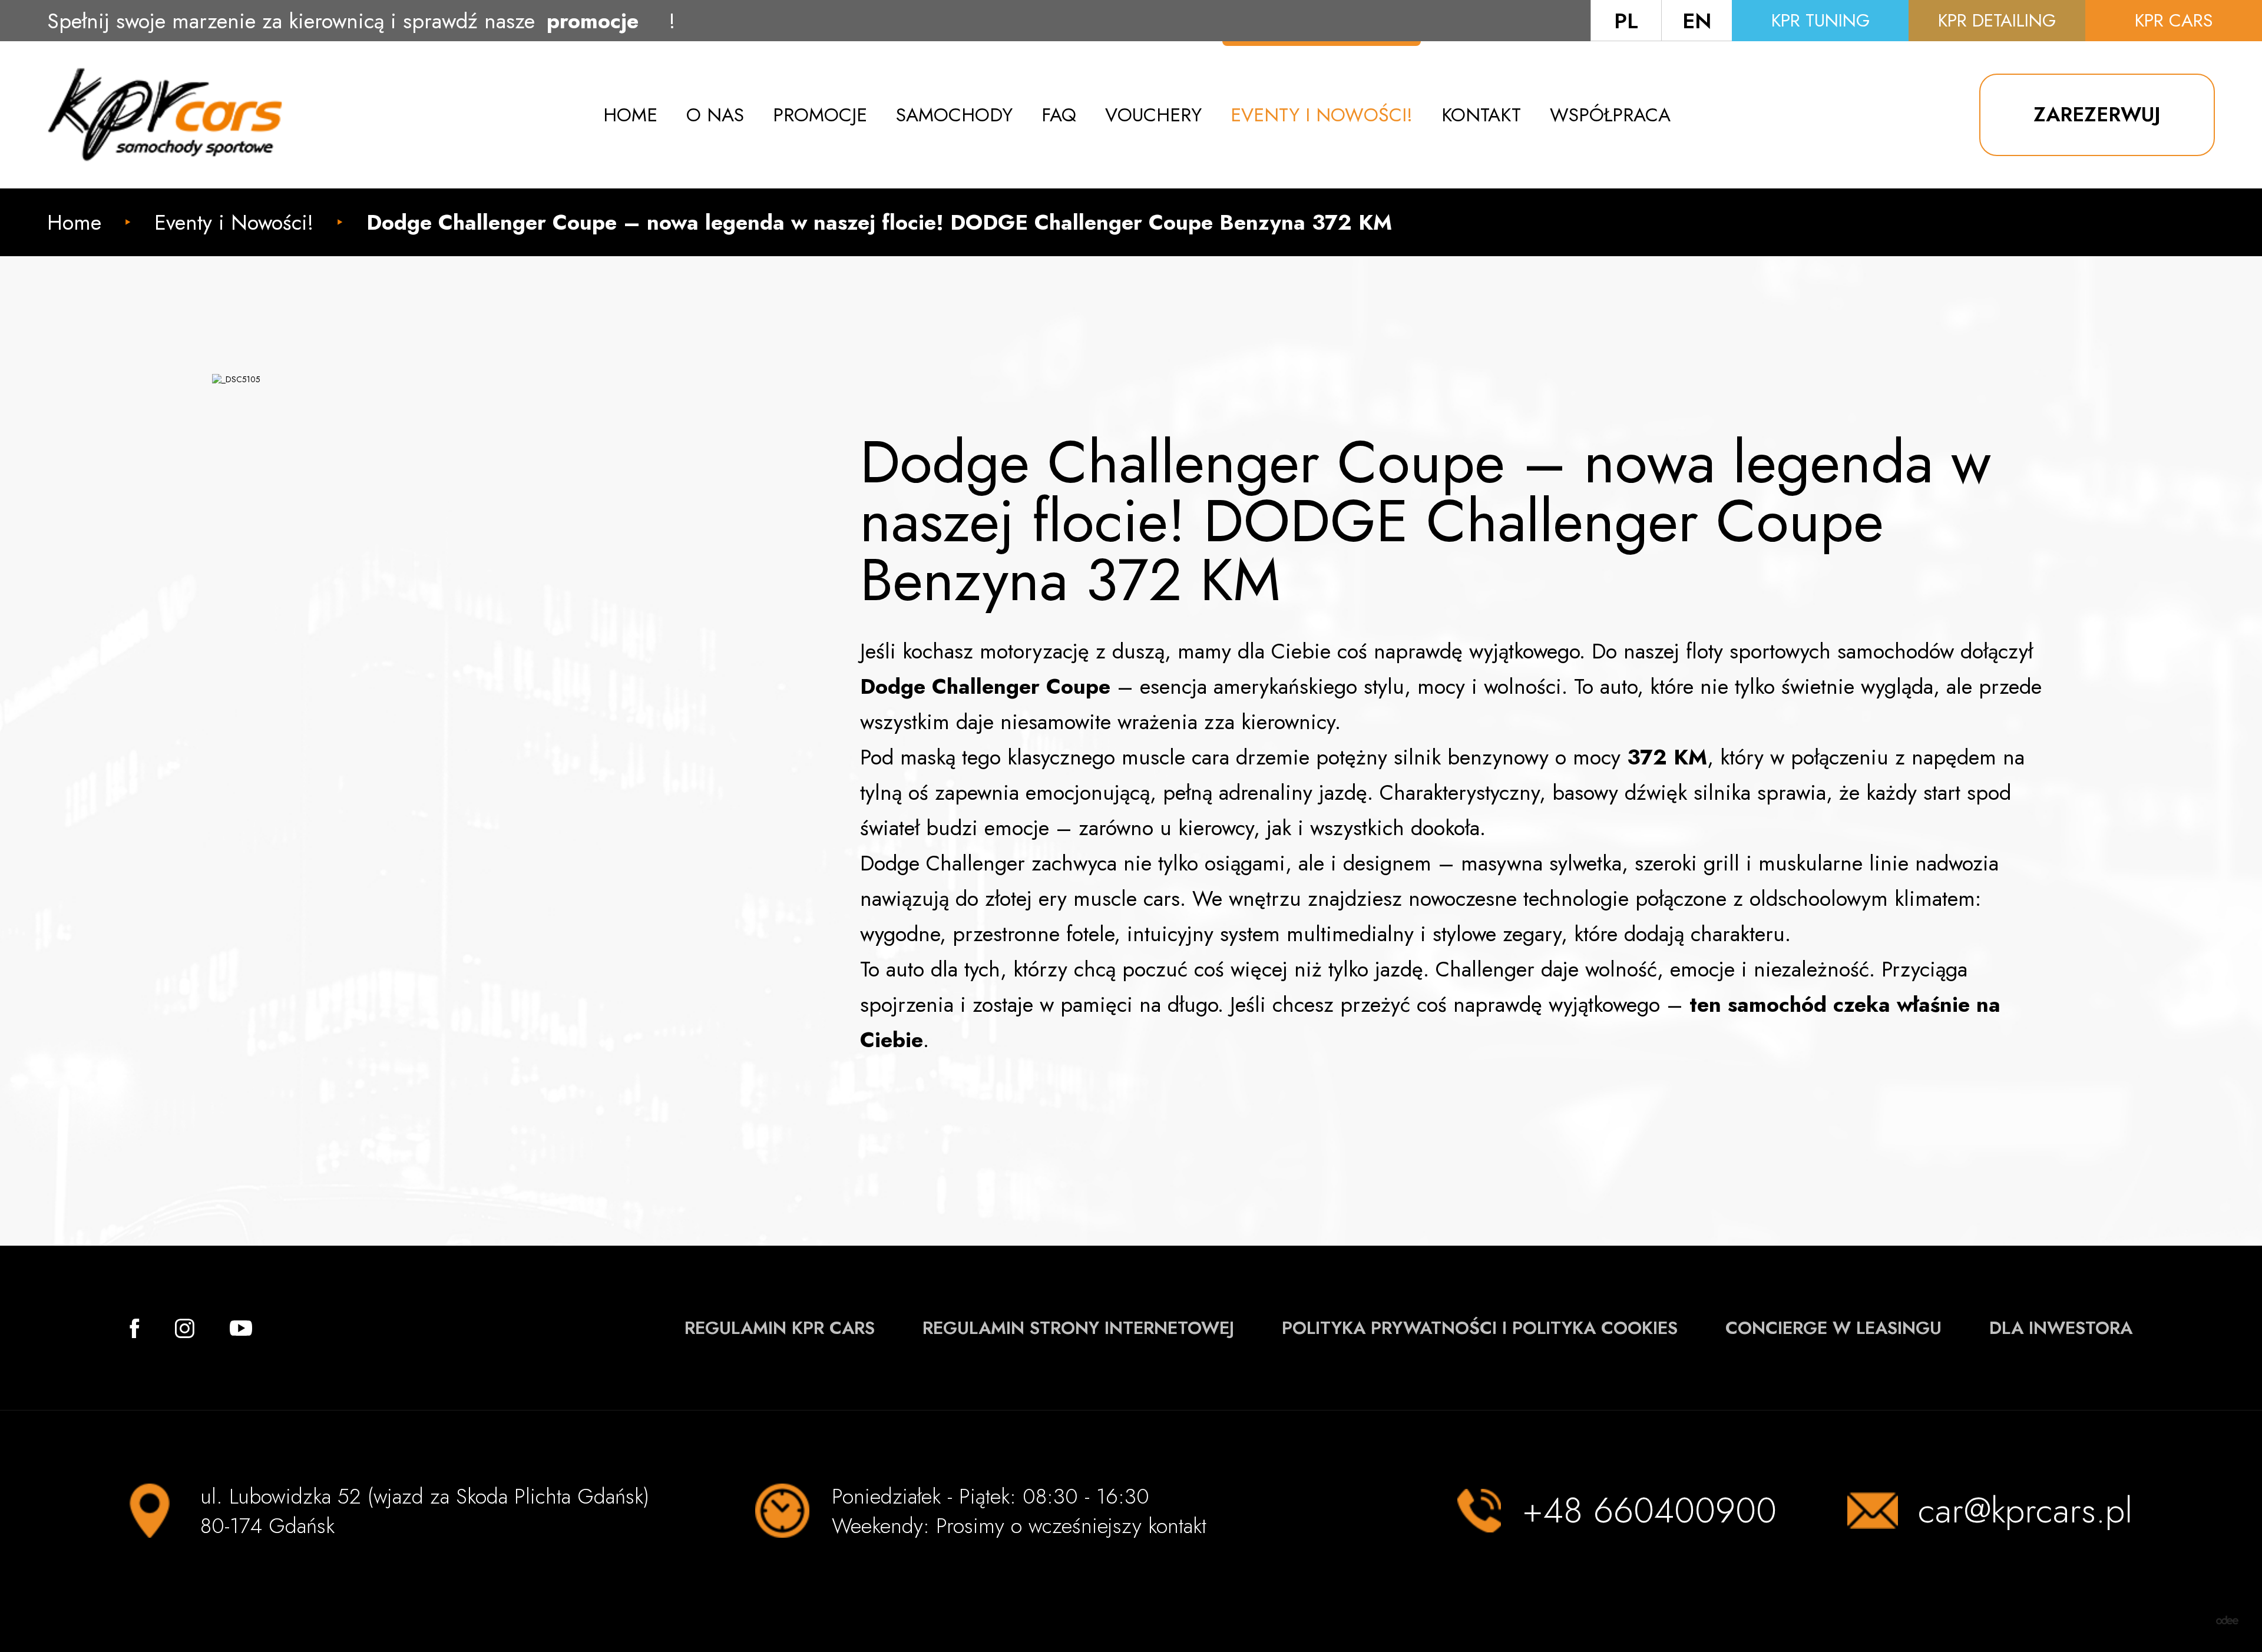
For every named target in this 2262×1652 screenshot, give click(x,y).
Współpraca (1610, 115)
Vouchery (1153, 115)
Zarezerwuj (2097, 115)
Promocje (820, 115)
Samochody (954, 115)
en (1697, 21)
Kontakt (1481, 115)
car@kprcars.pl (2025, 1511)
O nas (715, 115)
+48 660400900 (1649, 1511)
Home (630, 115)
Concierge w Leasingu (1833, 1328)
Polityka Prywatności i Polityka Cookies (1480, 1328)
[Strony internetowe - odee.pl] (2227, 1620)
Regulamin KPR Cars (780, 1328)
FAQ (1059, 115)
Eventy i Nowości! (1322, 115)
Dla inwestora (2061, 1328)
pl (1626, 21)
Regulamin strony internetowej (1078, 1328)
